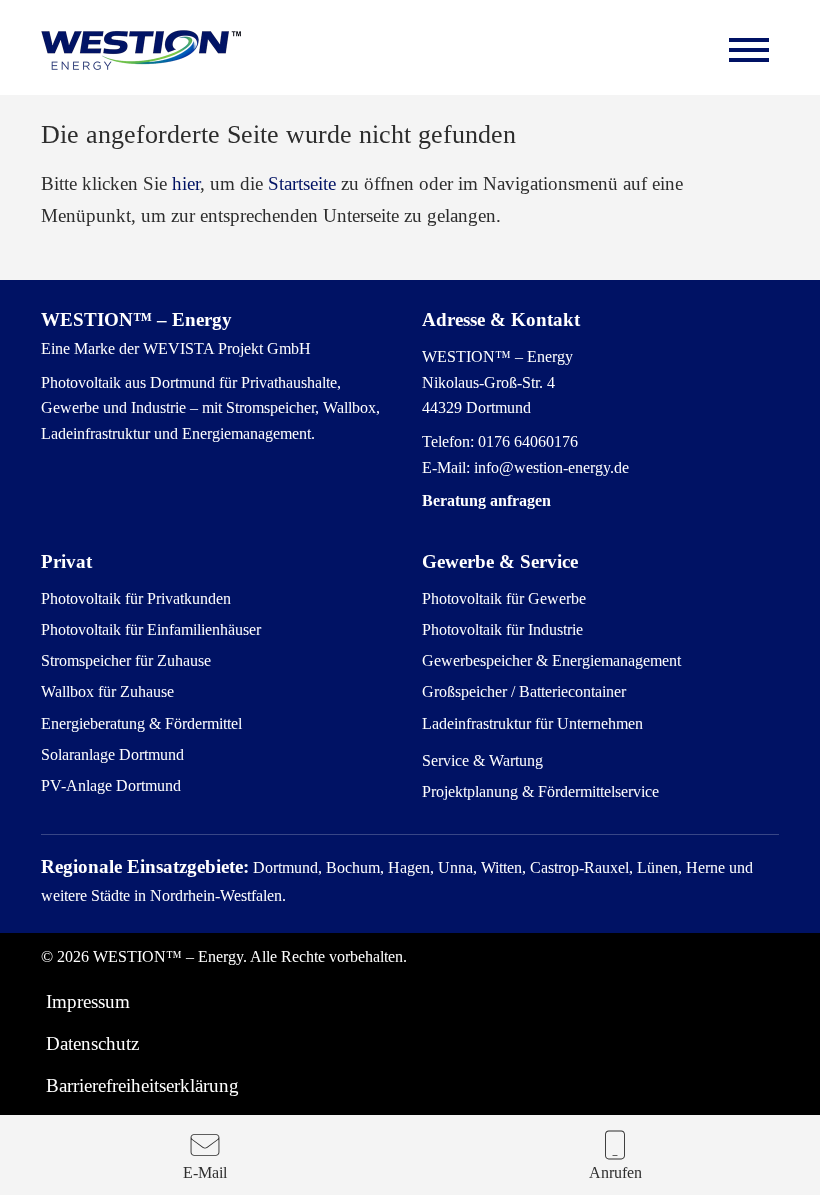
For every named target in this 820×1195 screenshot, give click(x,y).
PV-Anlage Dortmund (111, 785)
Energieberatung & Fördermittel (141, 723)
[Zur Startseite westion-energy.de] (141, 50)
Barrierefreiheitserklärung (142, 1085)
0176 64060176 (528, 441)
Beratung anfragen (486, 500)
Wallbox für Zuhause (107, 691)
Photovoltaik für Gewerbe (504, 598)
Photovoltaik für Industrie (502, 629)
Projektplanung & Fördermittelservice (540, 791)
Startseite (302, 183)
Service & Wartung (482, 760)
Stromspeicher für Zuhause (126, 660)
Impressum (88, 1001)
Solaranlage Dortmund (112, 754)
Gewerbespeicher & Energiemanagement (551, 660)
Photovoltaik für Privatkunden (136, 598)
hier (186, 183)
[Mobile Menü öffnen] (749, 50)
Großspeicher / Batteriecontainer (524, 691)
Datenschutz (92, 1043)
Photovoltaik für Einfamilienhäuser (151, 629)
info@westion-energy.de (551, 467)
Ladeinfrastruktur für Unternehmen (532, 723)
